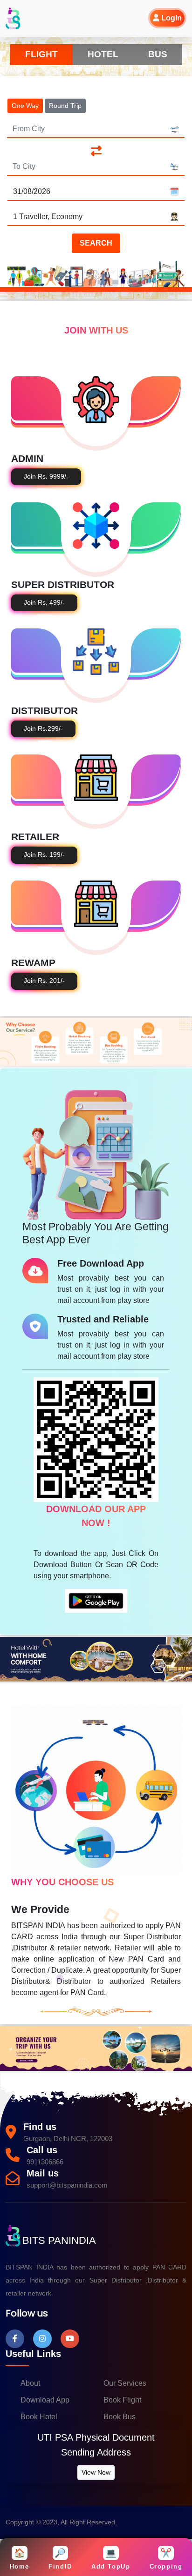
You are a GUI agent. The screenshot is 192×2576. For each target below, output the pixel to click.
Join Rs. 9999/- (46, 477)
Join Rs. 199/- (44, 855)
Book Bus (120, 2417)
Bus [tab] (158, 54)
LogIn (171, 18)
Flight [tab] (41, 54)
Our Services (125, 2383)
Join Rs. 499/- (44, 603)
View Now (96, 2472)
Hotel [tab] (103, 54)
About (30, 2383)
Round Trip (65, 106)
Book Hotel (39, 2417)
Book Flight (122, 2400)
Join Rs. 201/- (44, 981)
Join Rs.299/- (43, 729)
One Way (25, 106)
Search (96, 243)
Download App (45, 2400)
